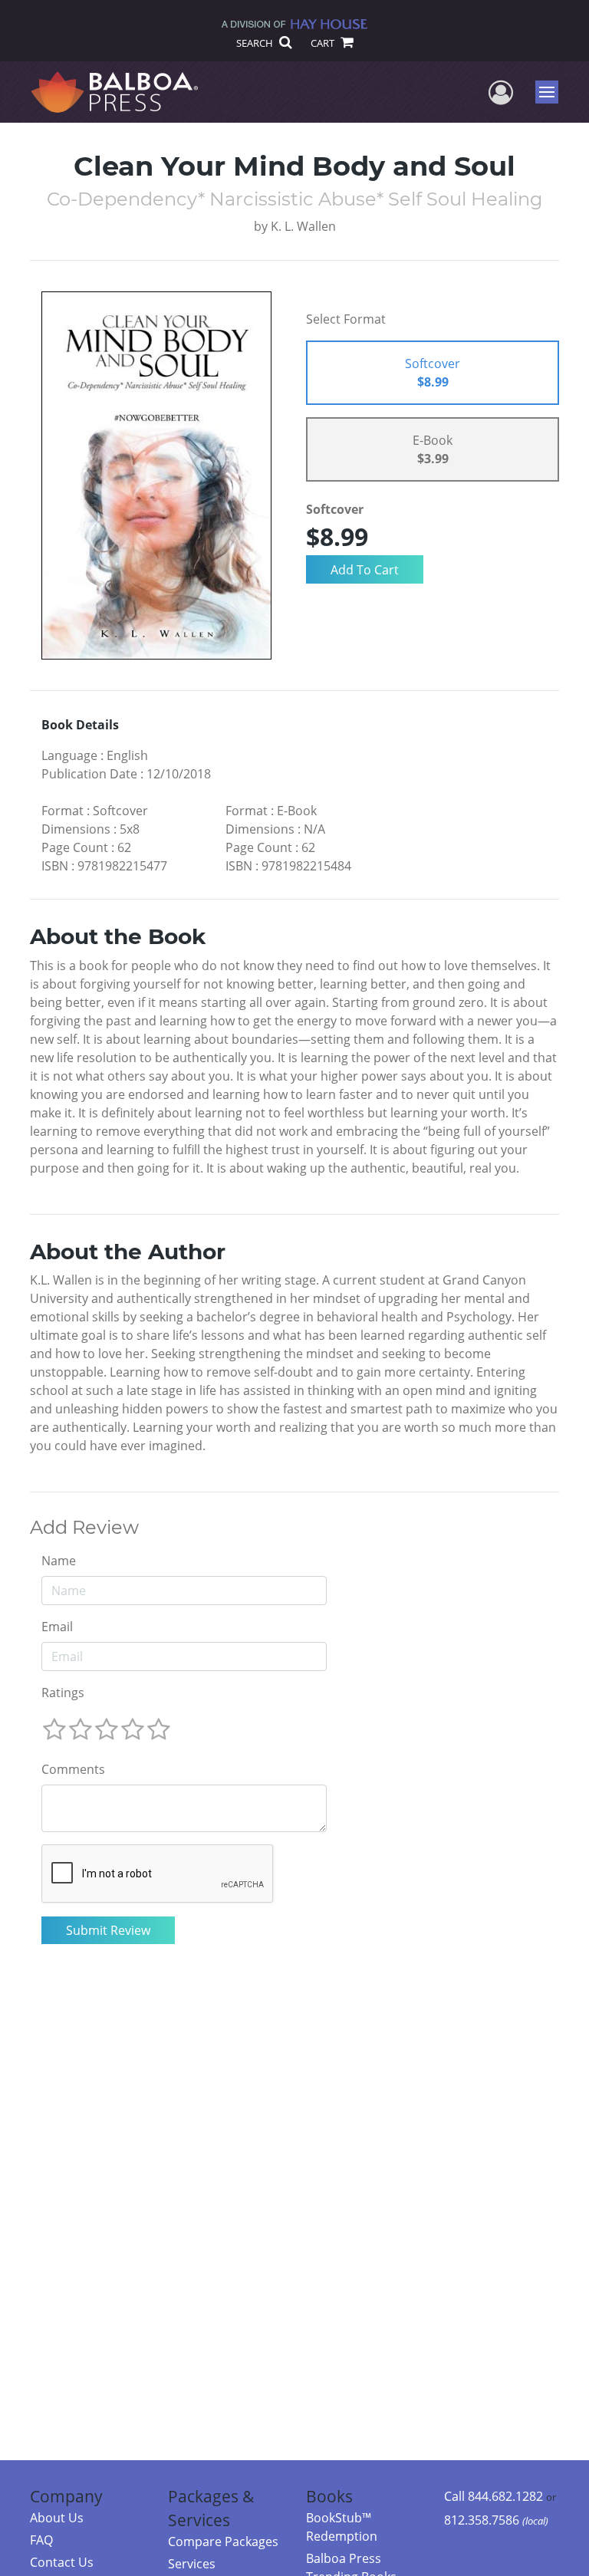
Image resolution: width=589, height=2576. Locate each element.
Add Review (84, 1528)
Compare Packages (223, 2541)
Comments (73, 1769)
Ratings (63, 1693)
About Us (57, 2518)
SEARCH (256, 43)
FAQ (41, 2540)
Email (57, 1627)
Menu (552, 92)
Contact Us (62, 2562)
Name (59, 1561)
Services (192, 2564)
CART (324, 43)
